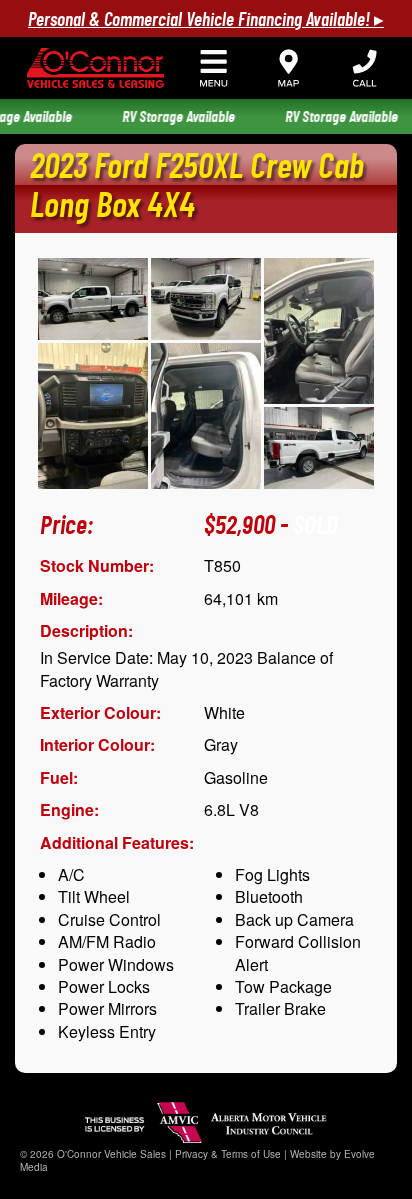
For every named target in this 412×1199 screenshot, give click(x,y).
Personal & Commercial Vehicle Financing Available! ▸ (206, 20)
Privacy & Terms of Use (228, 1154)
